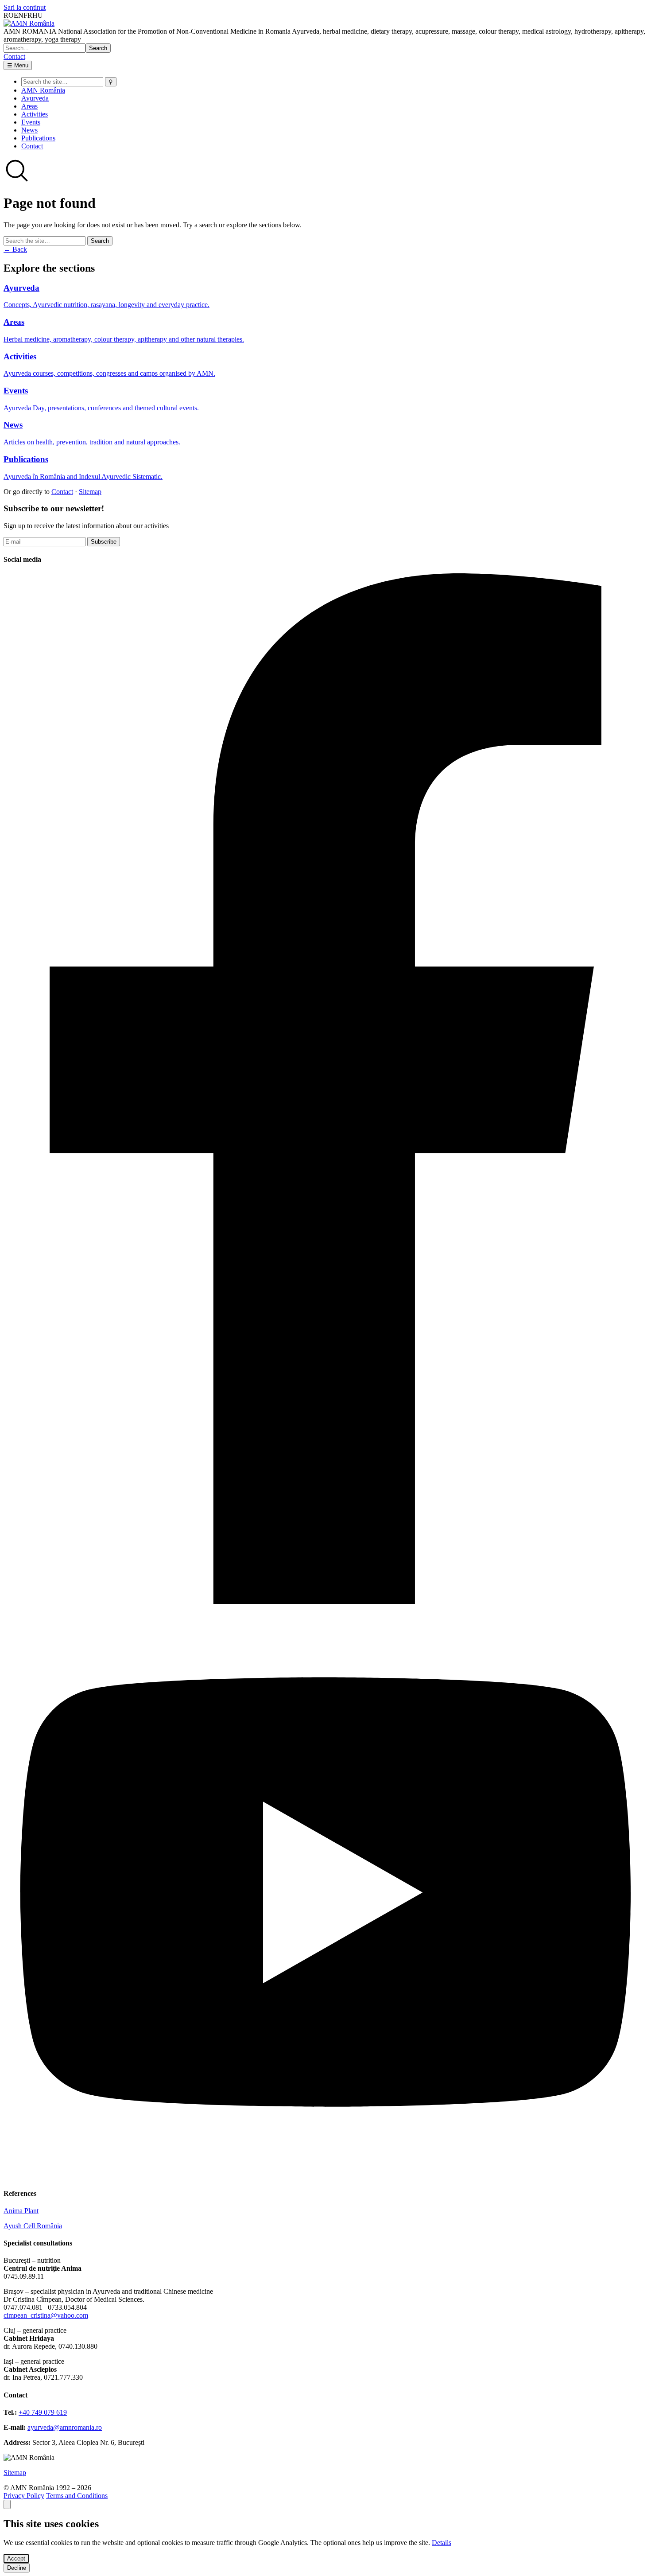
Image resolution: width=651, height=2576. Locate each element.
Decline (17, 2568)
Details (442, 2543)
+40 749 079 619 (43, 2412)
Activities (35, 114)
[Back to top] (7, 2504)
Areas (29, 106)
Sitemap (90, 492)
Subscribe (104, 542)
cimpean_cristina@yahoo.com (46, 2315)
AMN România (43, 90)
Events (31, 122)
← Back (15, 249)
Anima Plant (21, 2211)
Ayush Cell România (33, 2226)
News (29, 130)
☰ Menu (18, 65)
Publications (38, 138)
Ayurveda (35, 98)
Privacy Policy (24, 2496)
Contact (14, 56)
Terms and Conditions (77, 2496)
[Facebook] (325, 1601)
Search (98, 48)
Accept (16, 2558)
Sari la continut (25, 7)
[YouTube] (325, 2176)
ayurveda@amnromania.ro (65, 2427)
